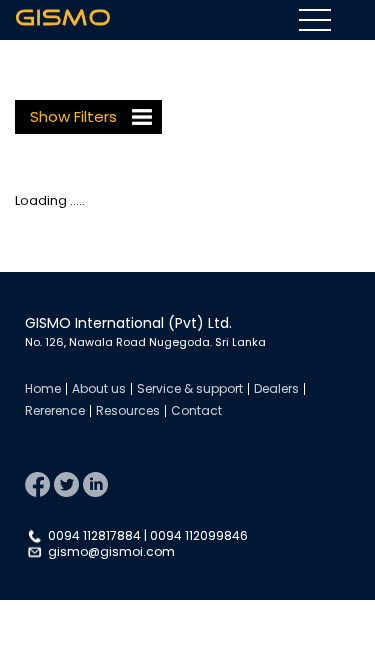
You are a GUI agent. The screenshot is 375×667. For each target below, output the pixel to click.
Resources (128, 410)
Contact (196, 410)
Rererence (55, 410)
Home (43, 388)
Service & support (190, 388)
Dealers (276, 388)
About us (99, 388)
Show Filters (73, 116)
